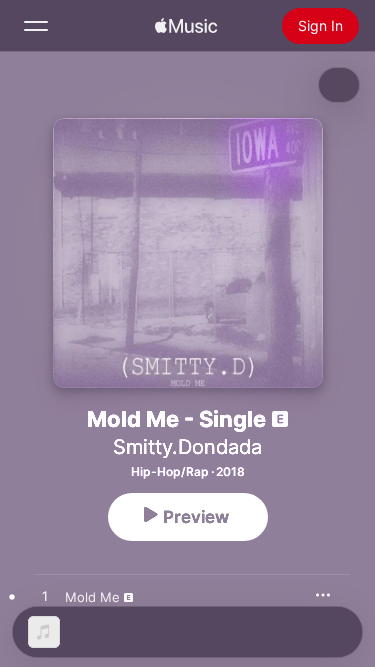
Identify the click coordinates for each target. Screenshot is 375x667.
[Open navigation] (36, 26)
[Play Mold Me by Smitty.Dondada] (45, 597)
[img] (186, 26)
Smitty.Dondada (187, 447)
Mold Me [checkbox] (92, 597)
